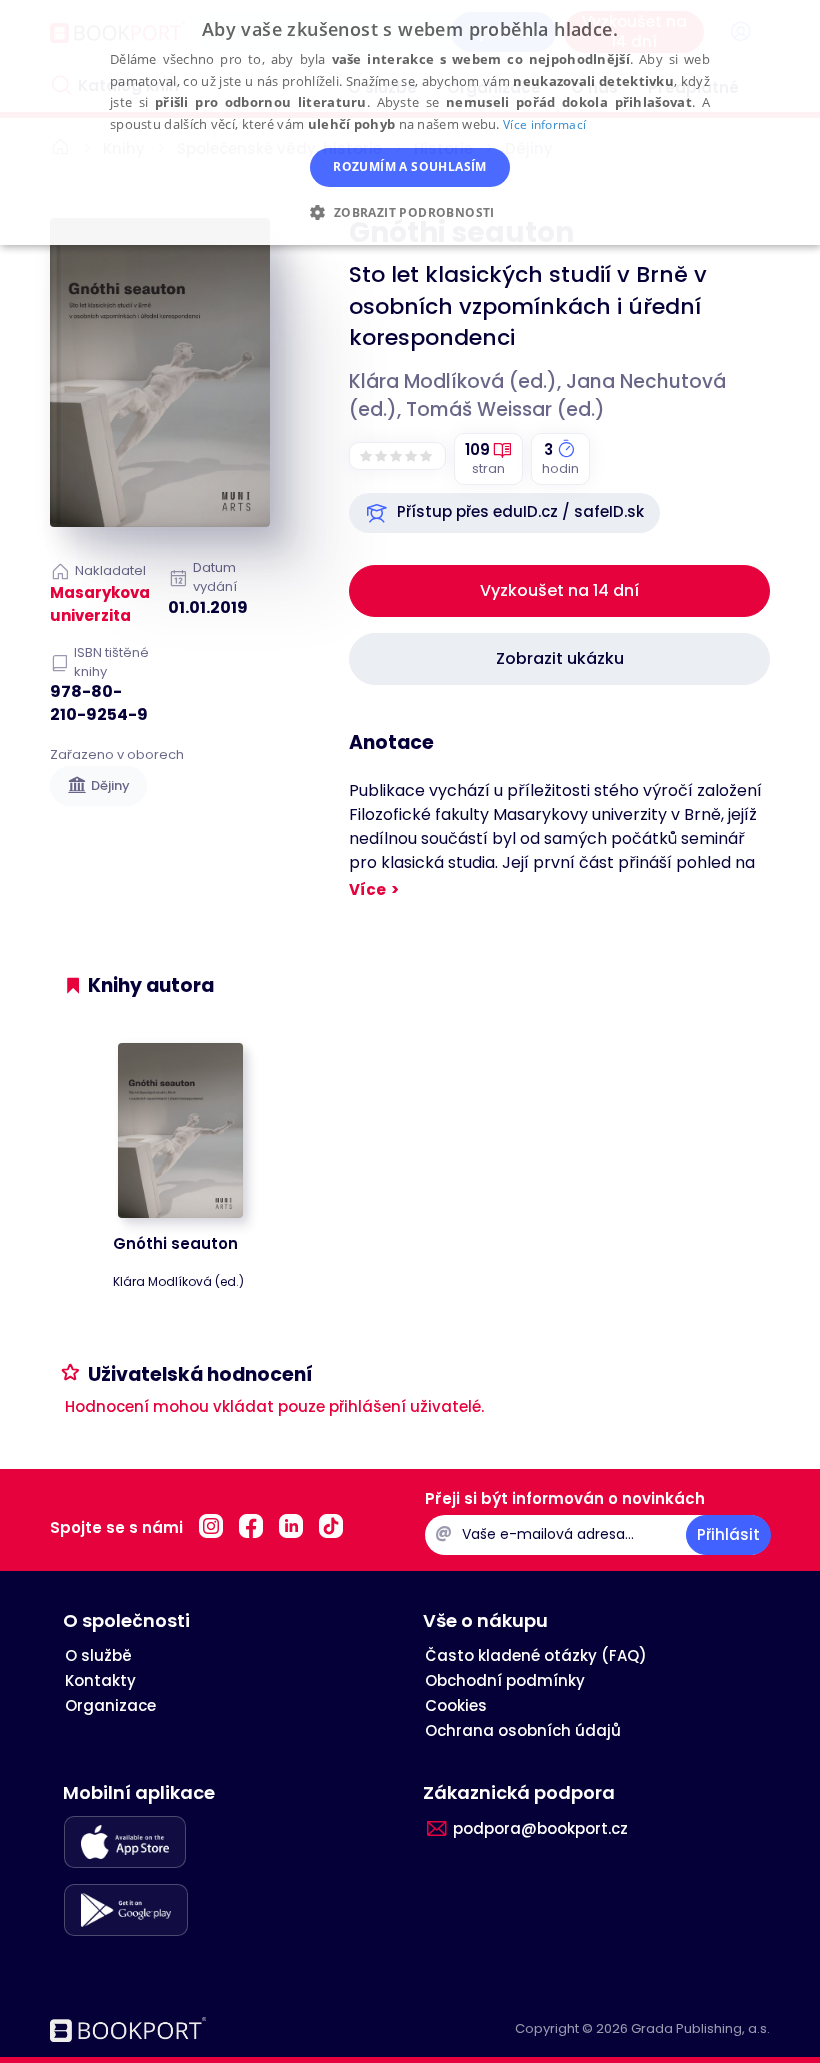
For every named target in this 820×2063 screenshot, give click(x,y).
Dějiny (110, 785)
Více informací (544, 124)
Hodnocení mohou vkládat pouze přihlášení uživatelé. (274, 1406)
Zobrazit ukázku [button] (560, 658)
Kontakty (100, 1680)
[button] (504, 513)
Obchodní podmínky (505, 1680)
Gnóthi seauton (175, 1243)
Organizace (110, 1705)
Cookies (456, 1705)
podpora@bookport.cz (540, 1828)
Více (367, 889)
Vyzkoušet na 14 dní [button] (559, 590)
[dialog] (410, 122)
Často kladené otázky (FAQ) (536, 1655)
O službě (98, 1655)
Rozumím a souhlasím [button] (410, 166)
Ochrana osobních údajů (523, 1730)
